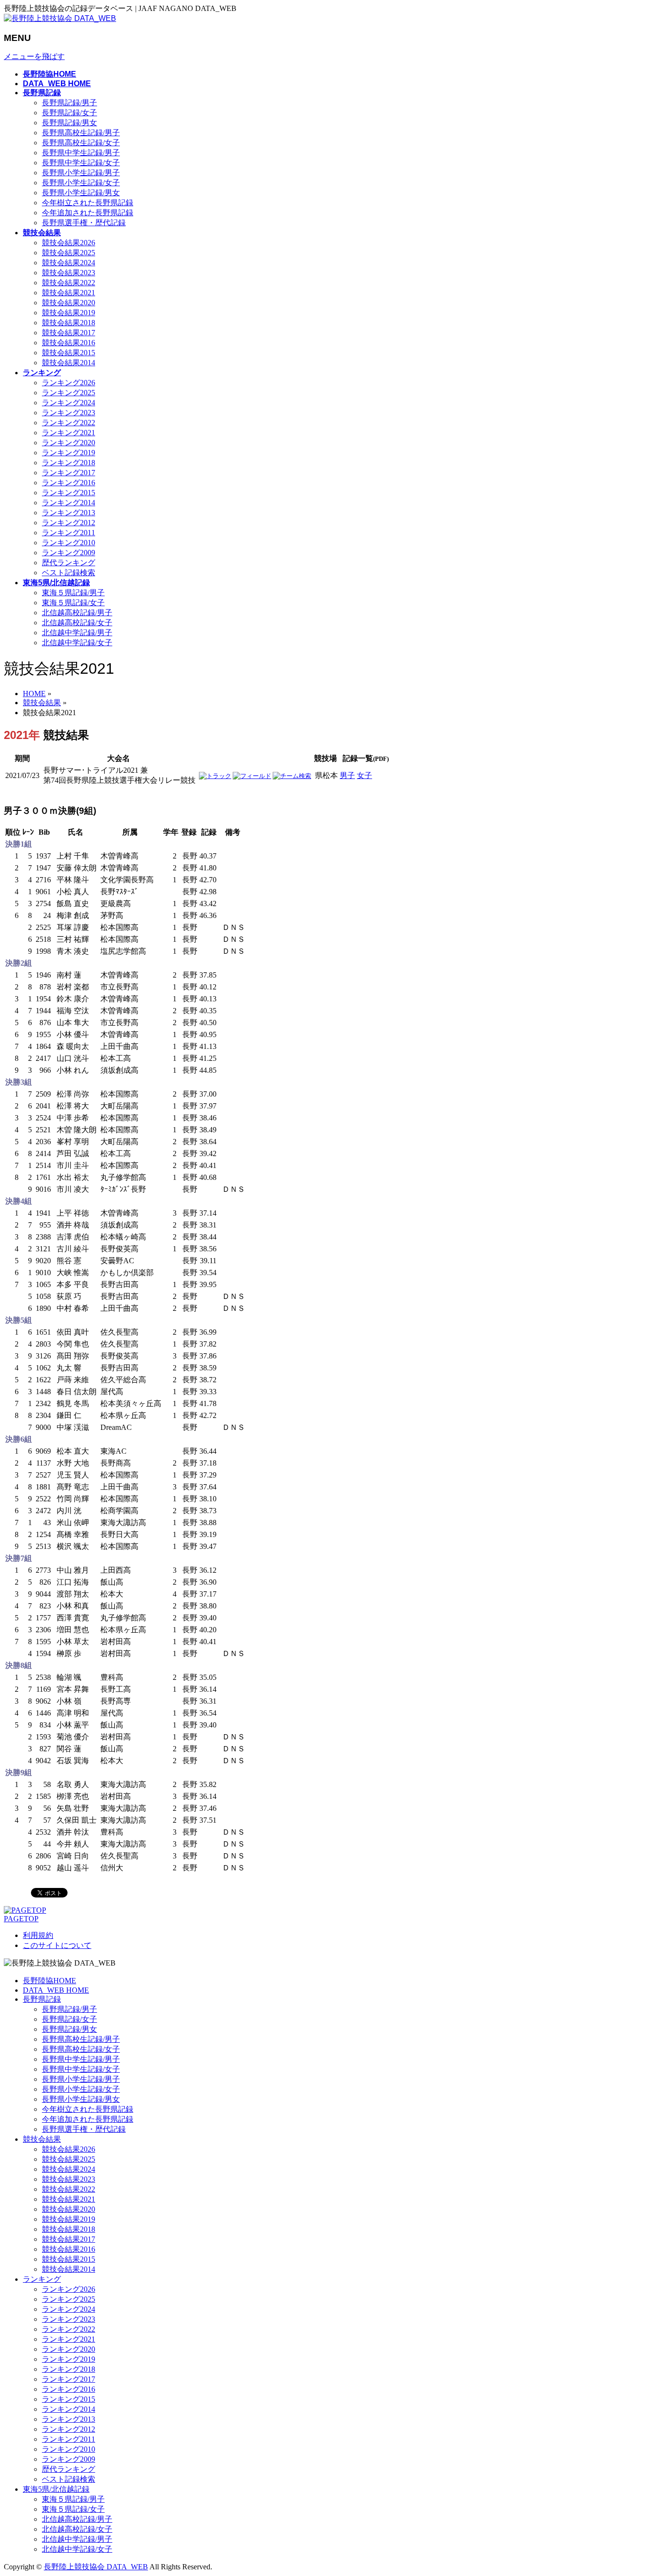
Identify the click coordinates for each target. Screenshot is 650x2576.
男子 (347, 775)
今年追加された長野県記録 (88, 213)
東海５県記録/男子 (73, 593)
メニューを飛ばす (34, 56)
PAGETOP (21, 1919)
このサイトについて (57, 1945)
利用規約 (38, 1935)
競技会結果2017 (69, 333)
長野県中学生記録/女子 (81, 163)
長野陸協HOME (49, 1981)
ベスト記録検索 (69, 573)
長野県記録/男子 (69, 103)
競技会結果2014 (69, 363)
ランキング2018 (69, 463)
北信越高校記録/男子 (77, 613)
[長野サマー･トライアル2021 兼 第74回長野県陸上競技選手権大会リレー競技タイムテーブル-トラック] (215, 776)
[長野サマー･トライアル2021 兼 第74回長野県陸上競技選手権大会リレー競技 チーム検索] (292, 776)
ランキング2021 (69, 433)
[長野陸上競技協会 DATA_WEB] (60, 18)
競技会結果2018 (69, 323)
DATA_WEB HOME (56, 1990)
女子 (364, 775)
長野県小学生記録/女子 (81, 183)
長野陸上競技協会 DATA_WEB (96, 2567)
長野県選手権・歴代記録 (84, 223)
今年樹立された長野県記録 (88, 203)
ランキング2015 (69, 493)
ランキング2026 (69, 383)
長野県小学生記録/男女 (81, 193)
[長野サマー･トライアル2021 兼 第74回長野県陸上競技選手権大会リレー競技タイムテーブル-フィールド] (252, 776)
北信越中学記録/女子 (77, 643)
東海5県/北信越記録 (56, 2489)
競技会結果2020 (69, 303)
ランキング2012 (69, 523)
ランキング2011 (69, 533)
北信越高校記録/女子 (77, 623)
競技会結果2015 (69, 353)
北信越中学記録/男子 (77, 633)
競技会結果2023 (69, 273)
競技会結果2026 (69, 243)
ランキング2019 (69, 453)
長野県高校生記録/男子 (81, 133)
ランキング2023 (69, 413)
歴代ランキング (69, 563)
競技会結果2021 (69, 293)
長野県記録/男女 (69, 123)
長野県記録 (42, 1999)
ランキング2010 (69, 543)
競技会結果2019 (69, 313)
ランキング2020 (69, 443)
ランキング (42, 2279)
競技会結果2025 (69, 253)
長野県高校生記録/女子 (81, 143)
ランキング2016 (69, 483)
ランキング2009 (69, 553)
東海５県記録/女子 (73, 603)
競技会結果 (42, 2139)
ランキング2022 (69, 423)
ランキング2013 (69, 513)
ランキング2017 (69, 473)
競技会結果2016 (69, 343)
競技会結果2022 (69, 283)
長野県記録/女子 (69, 113)
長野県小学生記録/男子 (81, 173)
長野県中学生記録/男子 (81, 153)
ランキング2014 (69, 503)
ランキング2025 (69, 393)
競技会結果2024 (69, 263)
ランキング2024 (69, 403)
